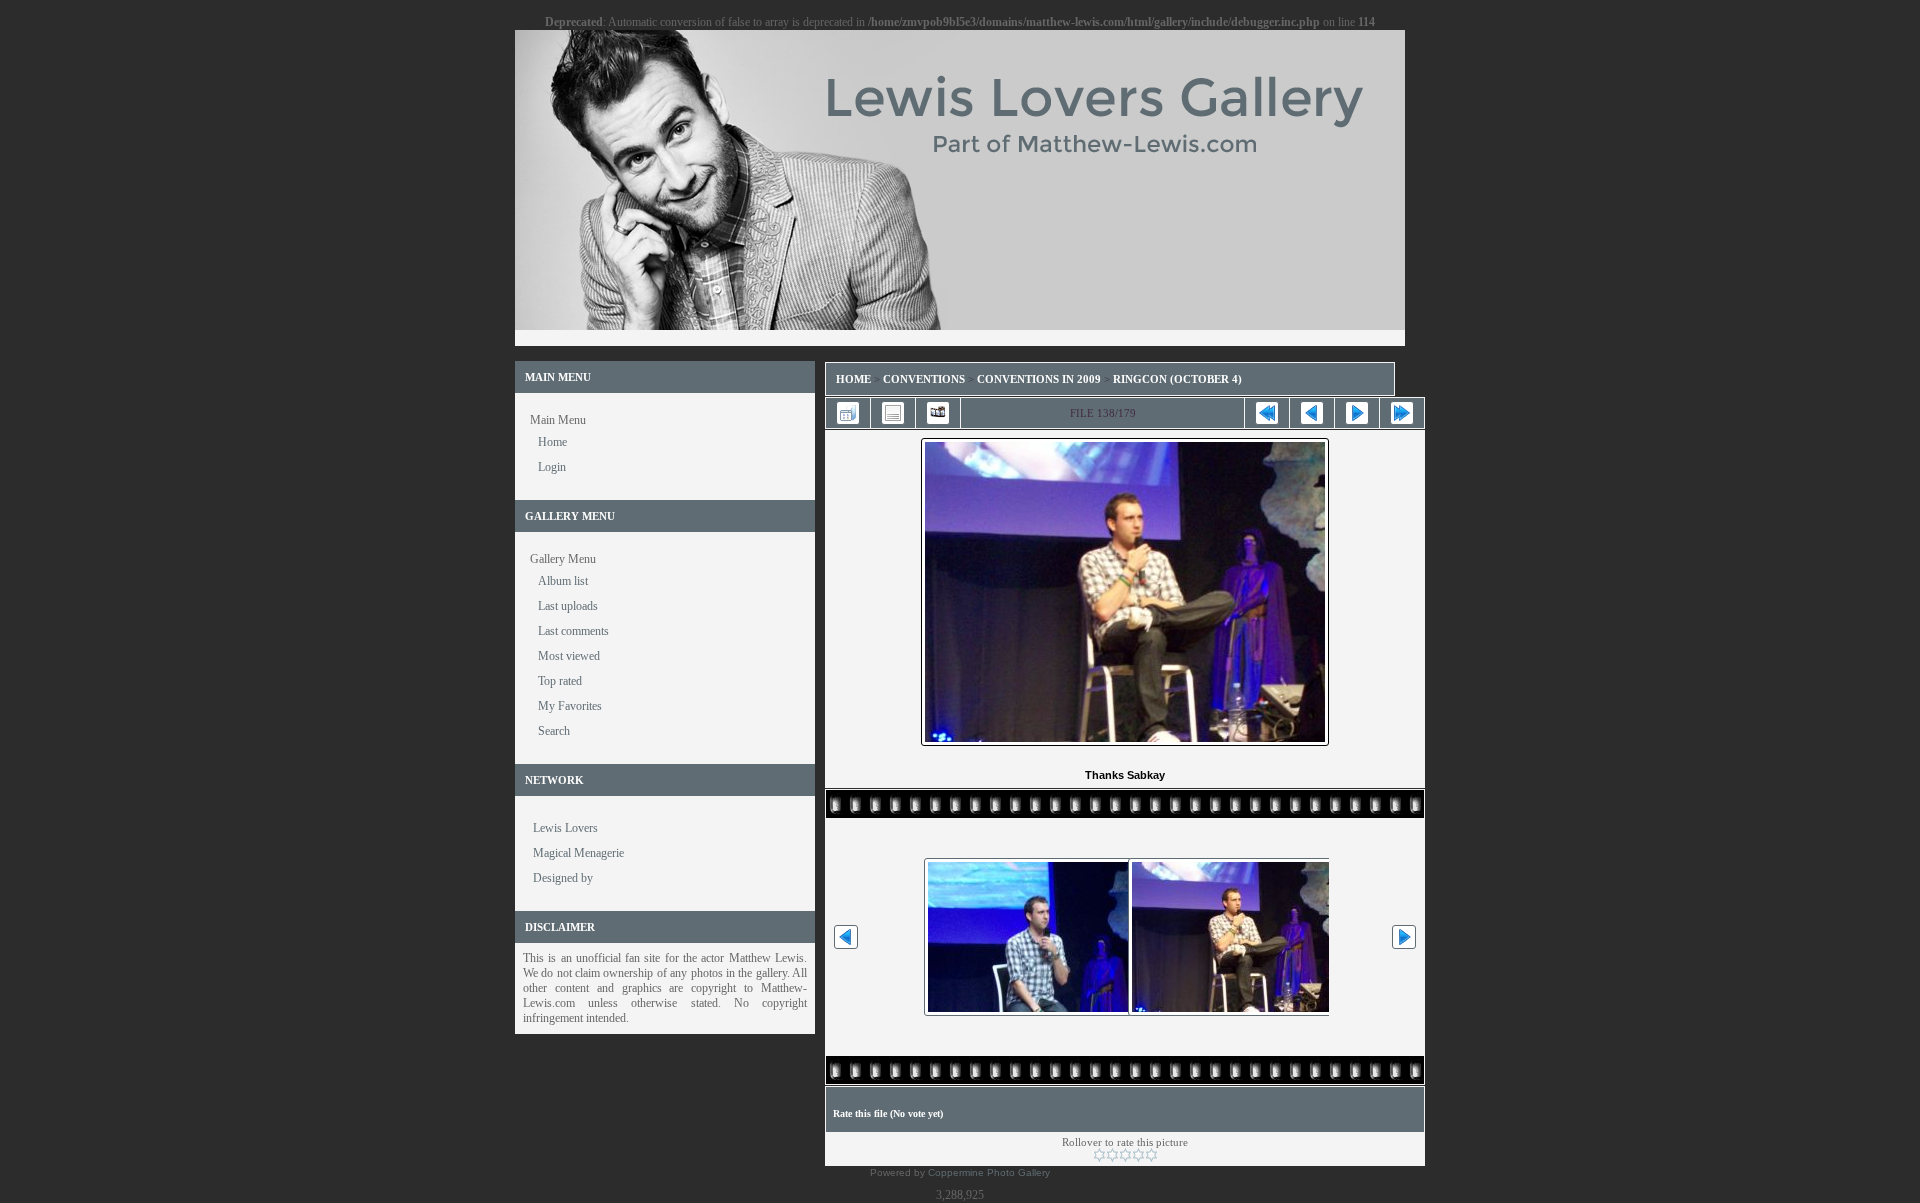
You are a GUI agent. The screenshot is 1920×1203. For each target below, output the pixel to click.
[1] (1099, 1155)
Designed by (563, 878)
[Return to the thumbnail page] (848, 413)
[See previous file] (1312, 413)
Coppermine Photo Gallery (989, 1172)
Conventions (924, 379)
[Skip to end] (1402, 413)
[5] (1151, 1155)
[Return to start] (1267, 413)
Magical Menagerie (578, 853)
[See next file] (1357, 413)
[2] (1112, 1155)
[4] (1138, 1155)
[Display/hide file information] (893, 413)
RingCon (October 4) (1177, 379)
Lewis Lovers (565, 828)
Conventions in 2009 (1039, 379)
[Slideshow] (938, 413)
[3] (1125, 1155)
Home (853, 379)
